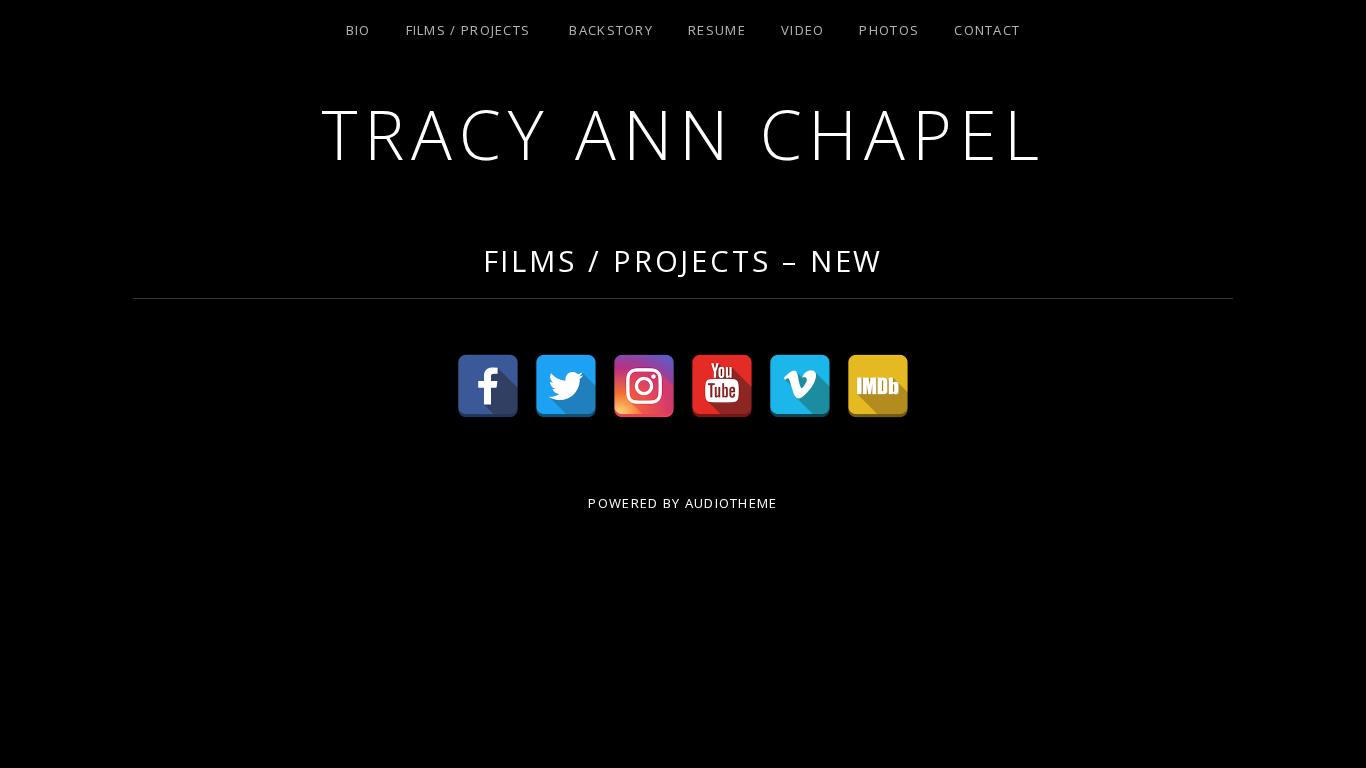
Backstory (611, 30)
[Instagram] (644, 386)
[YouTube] (722, 386)
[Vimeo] (800, 386)
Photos (889, 30)
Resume (717, 30)
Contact (987, 30)
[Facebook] (488, 386)
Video (803, 30)
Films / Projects (468, 30)
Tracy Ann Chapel (683, 133)
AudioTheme (731, 503)
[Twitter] (566, 386)
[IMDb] (878, 386)
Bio (358, 30)
